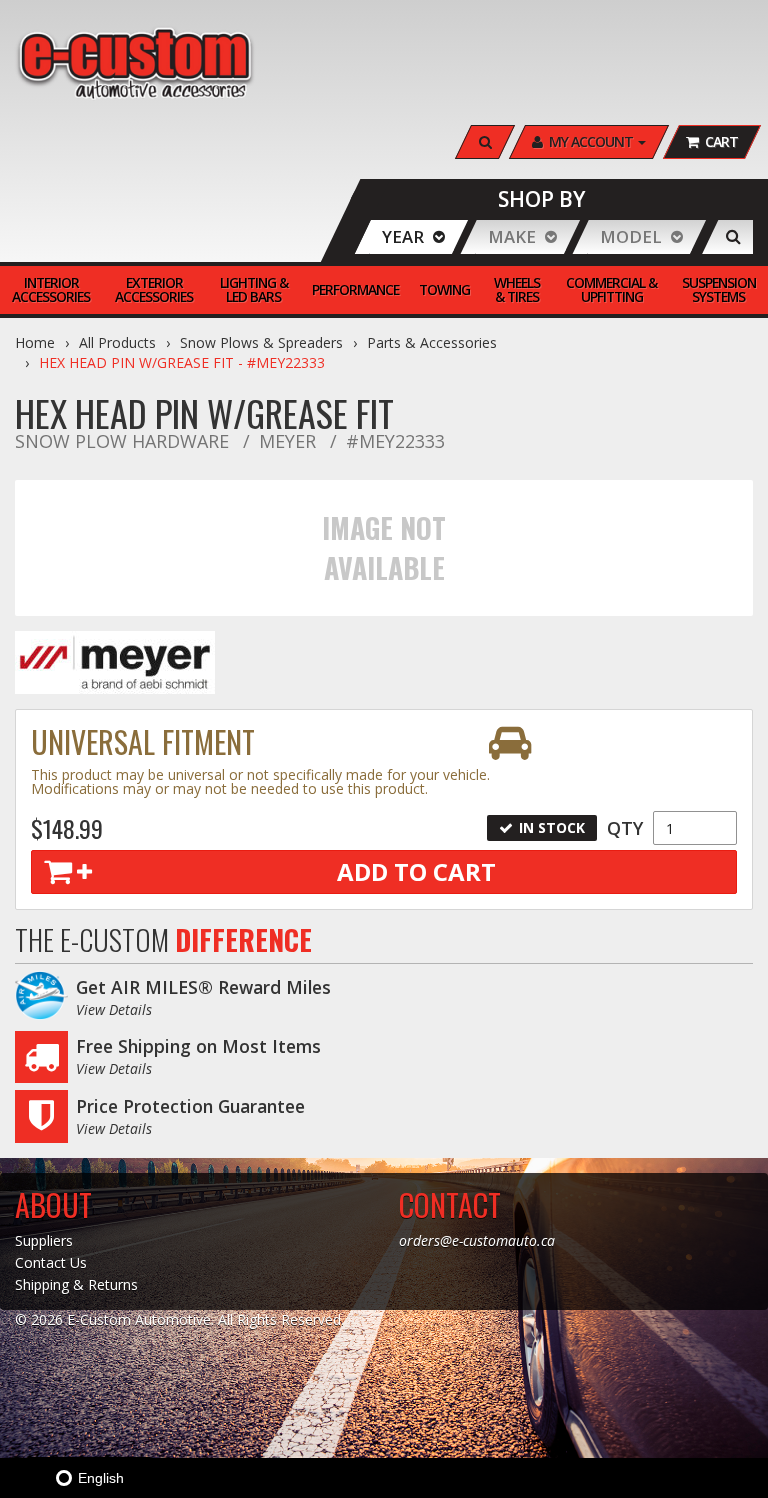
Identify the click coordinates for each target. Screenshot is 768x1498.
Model (631, 236)
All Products (117, 342)
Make (512, 236)
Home (35, 342)
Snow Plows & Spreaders (261, 342)
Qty (625, 828)
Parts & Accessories (432, 342)
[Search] (733, 237)
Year (403, 236)
